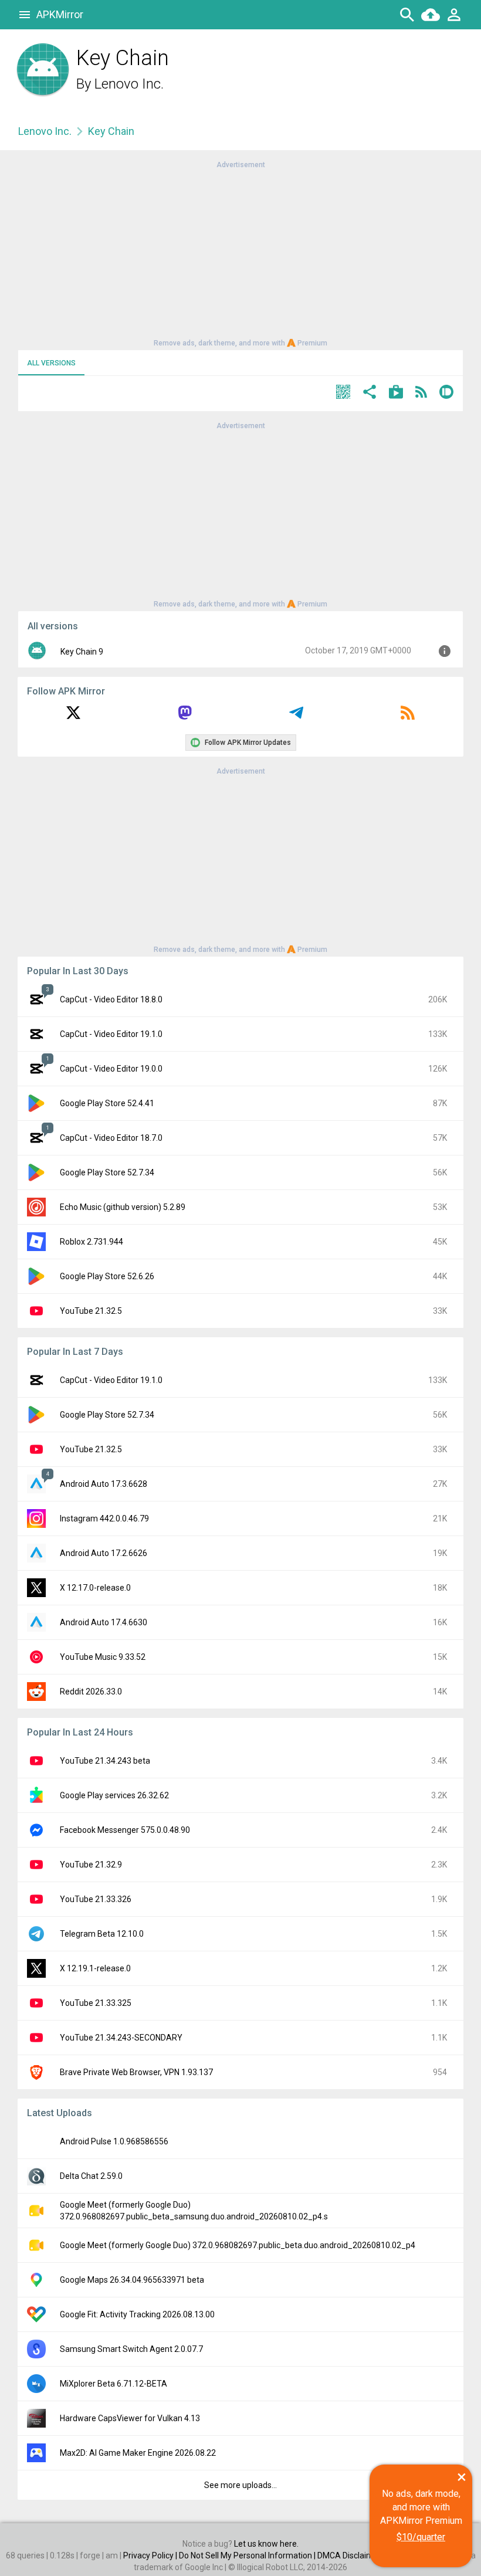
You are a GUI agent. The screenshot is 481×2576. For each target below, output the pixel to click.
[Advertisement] (240, 253)
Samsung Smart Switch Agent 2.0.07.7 (131, 2349)
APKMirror (60, 14)
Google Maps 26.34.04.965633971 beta (132, 2280)
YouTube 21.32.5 (91, 1311)
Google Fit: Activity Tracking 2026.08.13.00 (137, 2314)
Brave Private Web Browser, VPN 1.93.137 (136, 2072)
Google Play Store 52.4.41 (107, 1103)
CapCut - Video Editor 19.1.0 (111, 1034)
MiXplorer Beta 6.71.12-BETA (114, 2384)
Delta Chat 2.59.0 (91, 2176)
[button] (343, 393)
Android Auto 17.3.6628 (104, 1484)
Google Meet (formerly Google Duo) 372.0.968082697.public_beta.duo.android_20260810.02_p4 (238, 2245)
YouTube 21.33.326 (96, 1899)
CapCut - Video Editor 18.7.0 (111, 1138)
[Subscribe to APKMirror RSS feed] (408, 717)
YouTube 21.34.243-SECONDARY (121, 2038)
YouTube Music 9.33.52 (103, 1657)
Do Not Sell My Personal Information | (248, 2555)
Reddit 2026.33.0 (91, 1692)
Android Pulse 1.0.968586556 (114, 2141)
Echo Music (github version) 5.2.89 (123, 1207)
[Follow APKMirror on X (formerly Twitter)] (73, 717)
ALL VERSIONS (51, 363)
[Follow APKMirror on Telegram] (296, 717)
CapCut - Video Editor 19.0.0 (111, 1069)
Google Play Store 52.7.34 (107, 1172)
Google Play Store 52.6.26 (107, 1276)
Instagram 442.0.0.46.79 (104, 1519)
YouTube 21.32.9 (91, 1865)
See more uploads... (240, 2485)
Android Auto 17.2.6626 (104, 1553)
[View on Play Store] (396, 393)
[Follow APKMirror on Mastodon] (185, 717)
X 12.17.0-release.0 (95, 1588)
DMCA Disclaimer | (352, 2555)
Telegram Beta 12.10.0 (102, 1934)
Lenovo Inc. (129, 84)
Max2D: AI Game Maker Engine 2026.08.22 (138, 2453)
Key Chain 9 (82, 652)
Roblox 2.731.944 (92, 1242)
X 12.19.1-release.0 (95, 1968)
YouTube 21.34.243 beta (105, 1761)
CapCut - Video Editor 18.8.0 (111, 999)
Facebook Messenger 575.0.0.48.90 (125, 1830)
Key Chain (111, 131)
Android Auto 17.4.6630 (104, 1622)
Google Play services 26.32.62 (114, 1795)
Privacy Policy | (151, 2555)
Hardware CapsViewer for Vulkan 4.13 (130, 2418)
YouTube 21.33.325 (96, 2003)
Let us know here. (266, 2544)
